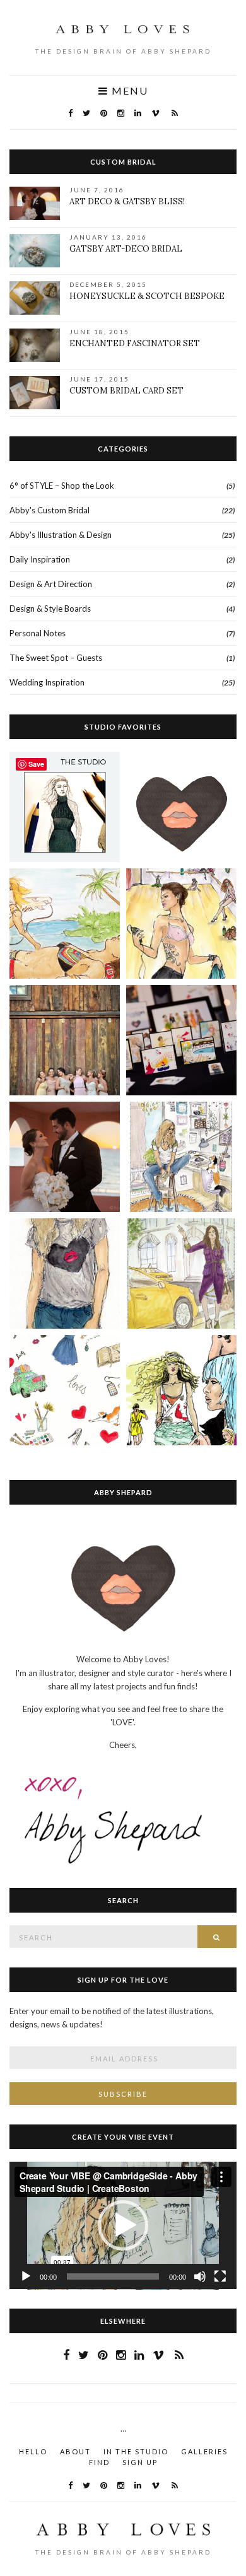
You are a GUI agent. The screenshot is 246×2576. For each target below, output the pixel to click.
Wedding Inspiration (47, 682)
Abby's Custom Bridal (50, 510)
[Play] (26, 2276)
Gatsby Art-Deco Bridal (126, 249)
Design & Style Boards (50, 609)
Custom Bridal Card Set (126, 391)
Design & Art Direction (51, 584)
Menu (128, 91)
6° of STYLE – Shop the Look (62, 486)
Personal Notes (38, 633)
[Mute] (200, 2276)
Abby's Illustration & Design (61, 535)
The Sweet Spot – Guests (56, 658)
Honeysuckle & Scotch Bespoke (147, 296)
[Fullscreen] (220, 2276)
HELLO (33, 2451)
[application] (123, 2226)
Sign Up (140, 2462)
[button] (123, 2225)
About (75, 2451)
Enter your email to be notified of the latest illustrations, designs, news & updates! (112, 2018)
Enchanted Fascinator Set (135, 343)
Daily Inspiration (40, 559)
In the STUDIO (136, 2451)
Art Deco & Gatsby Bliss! (127, 201)
